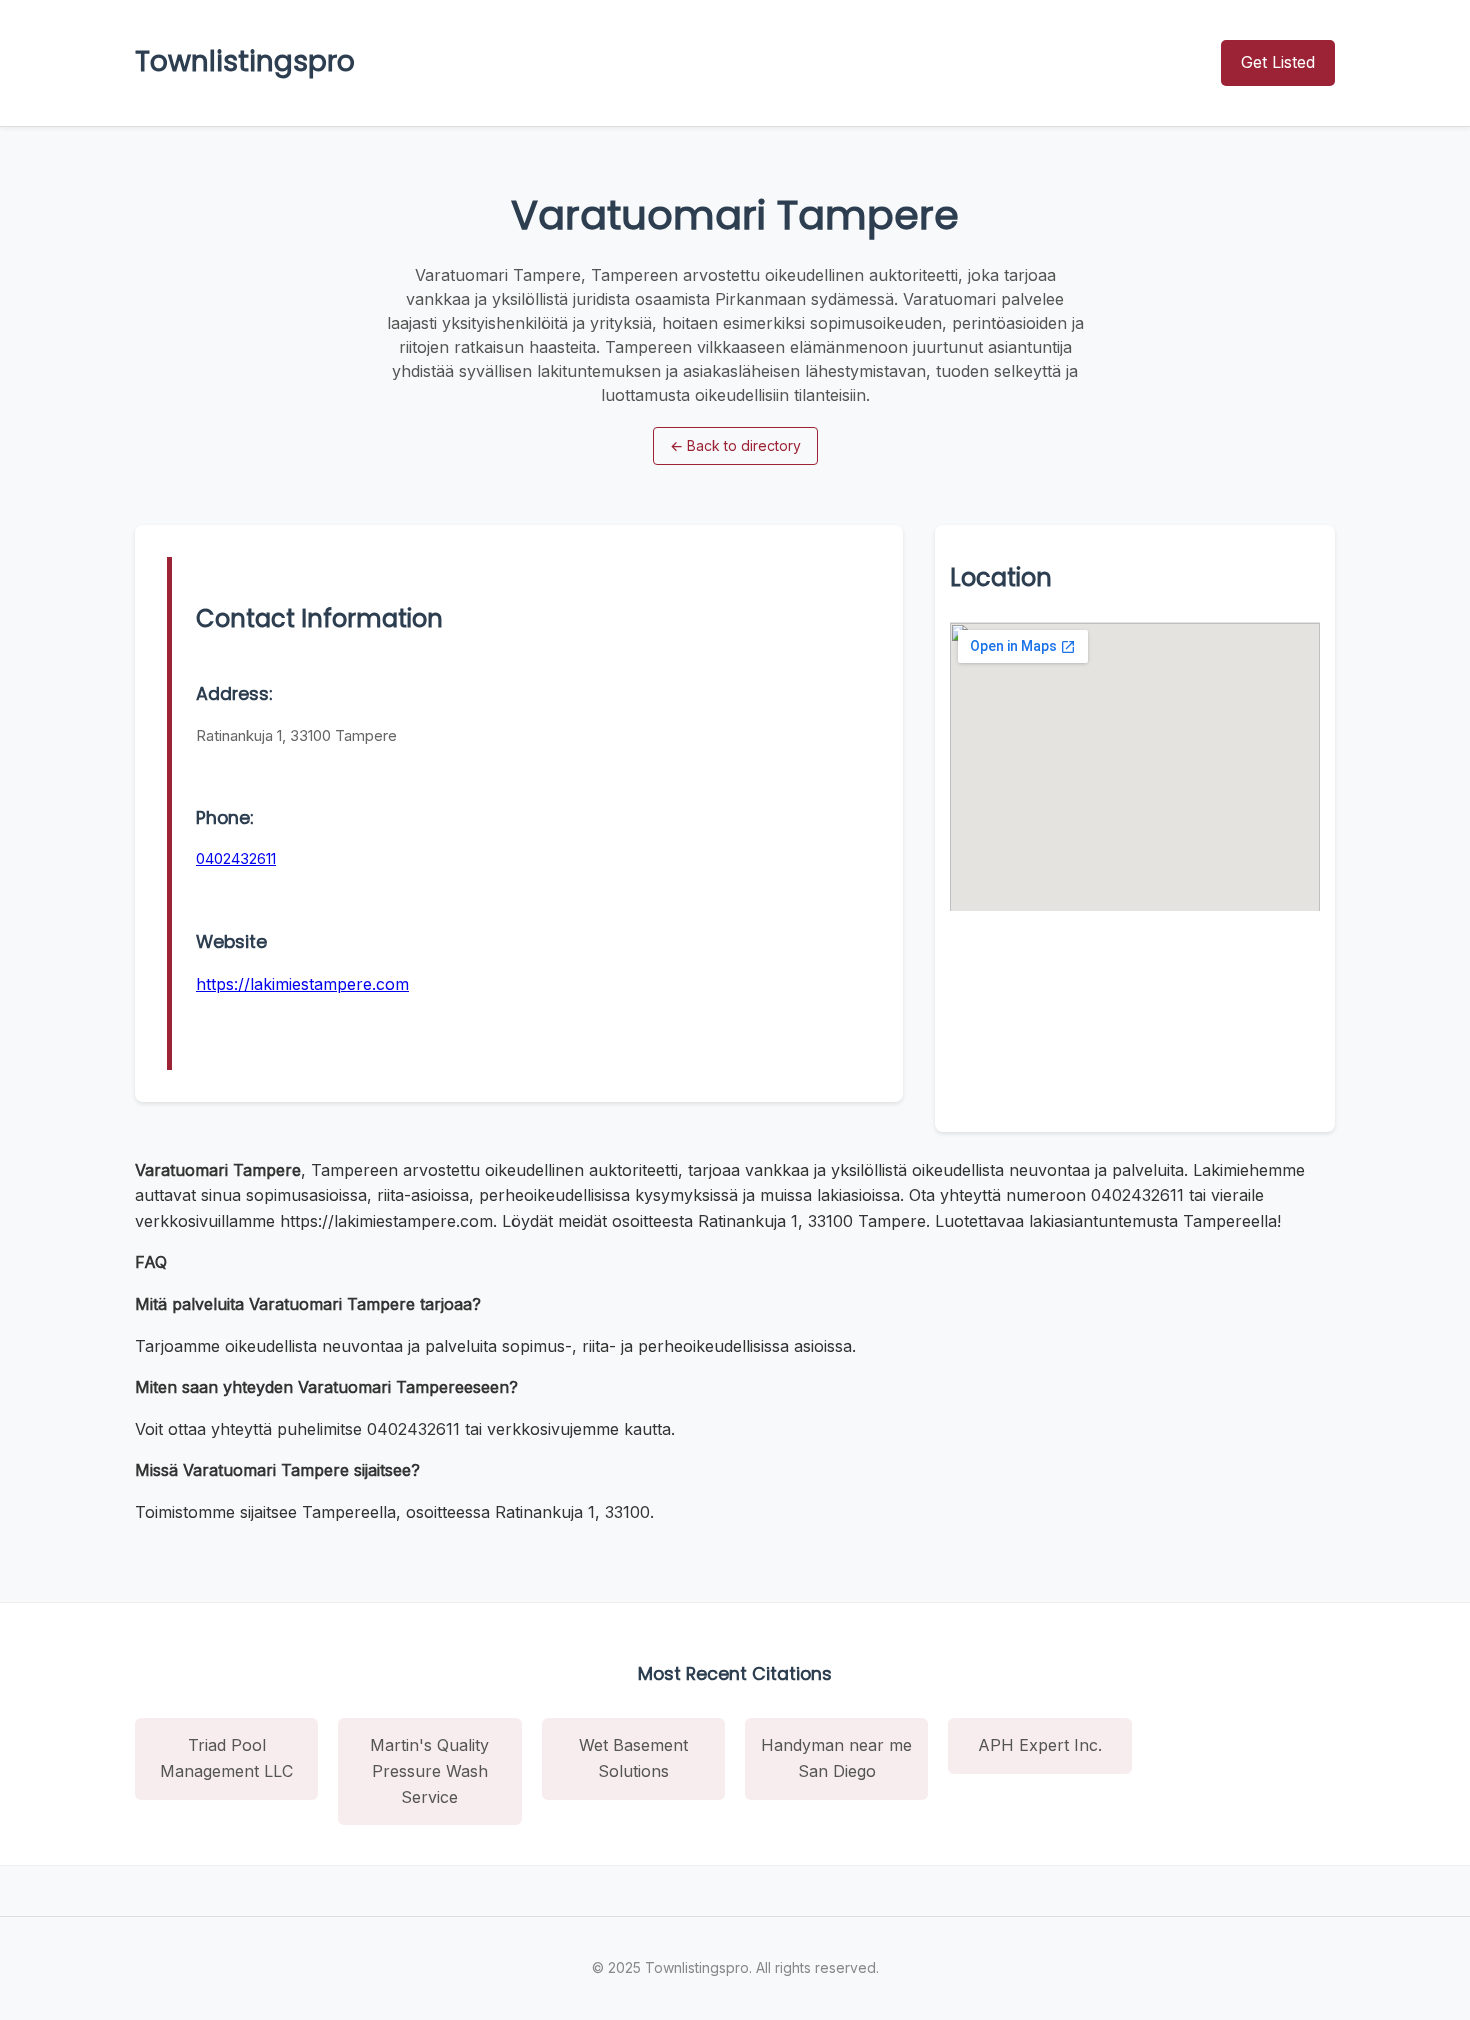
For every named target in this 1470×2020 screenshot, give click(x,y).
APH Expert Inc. (1040, 1745)
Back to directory (735, 445)
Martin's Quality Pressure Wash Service (429, 1770)
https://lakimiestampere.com (302, 984)
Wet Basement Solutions (633, 1758)
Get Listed (1278, 62)
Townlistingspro (245, 61)
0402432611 (236, 858)
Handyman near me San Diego (836, 1758)
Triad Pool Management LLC (226, 1758)
